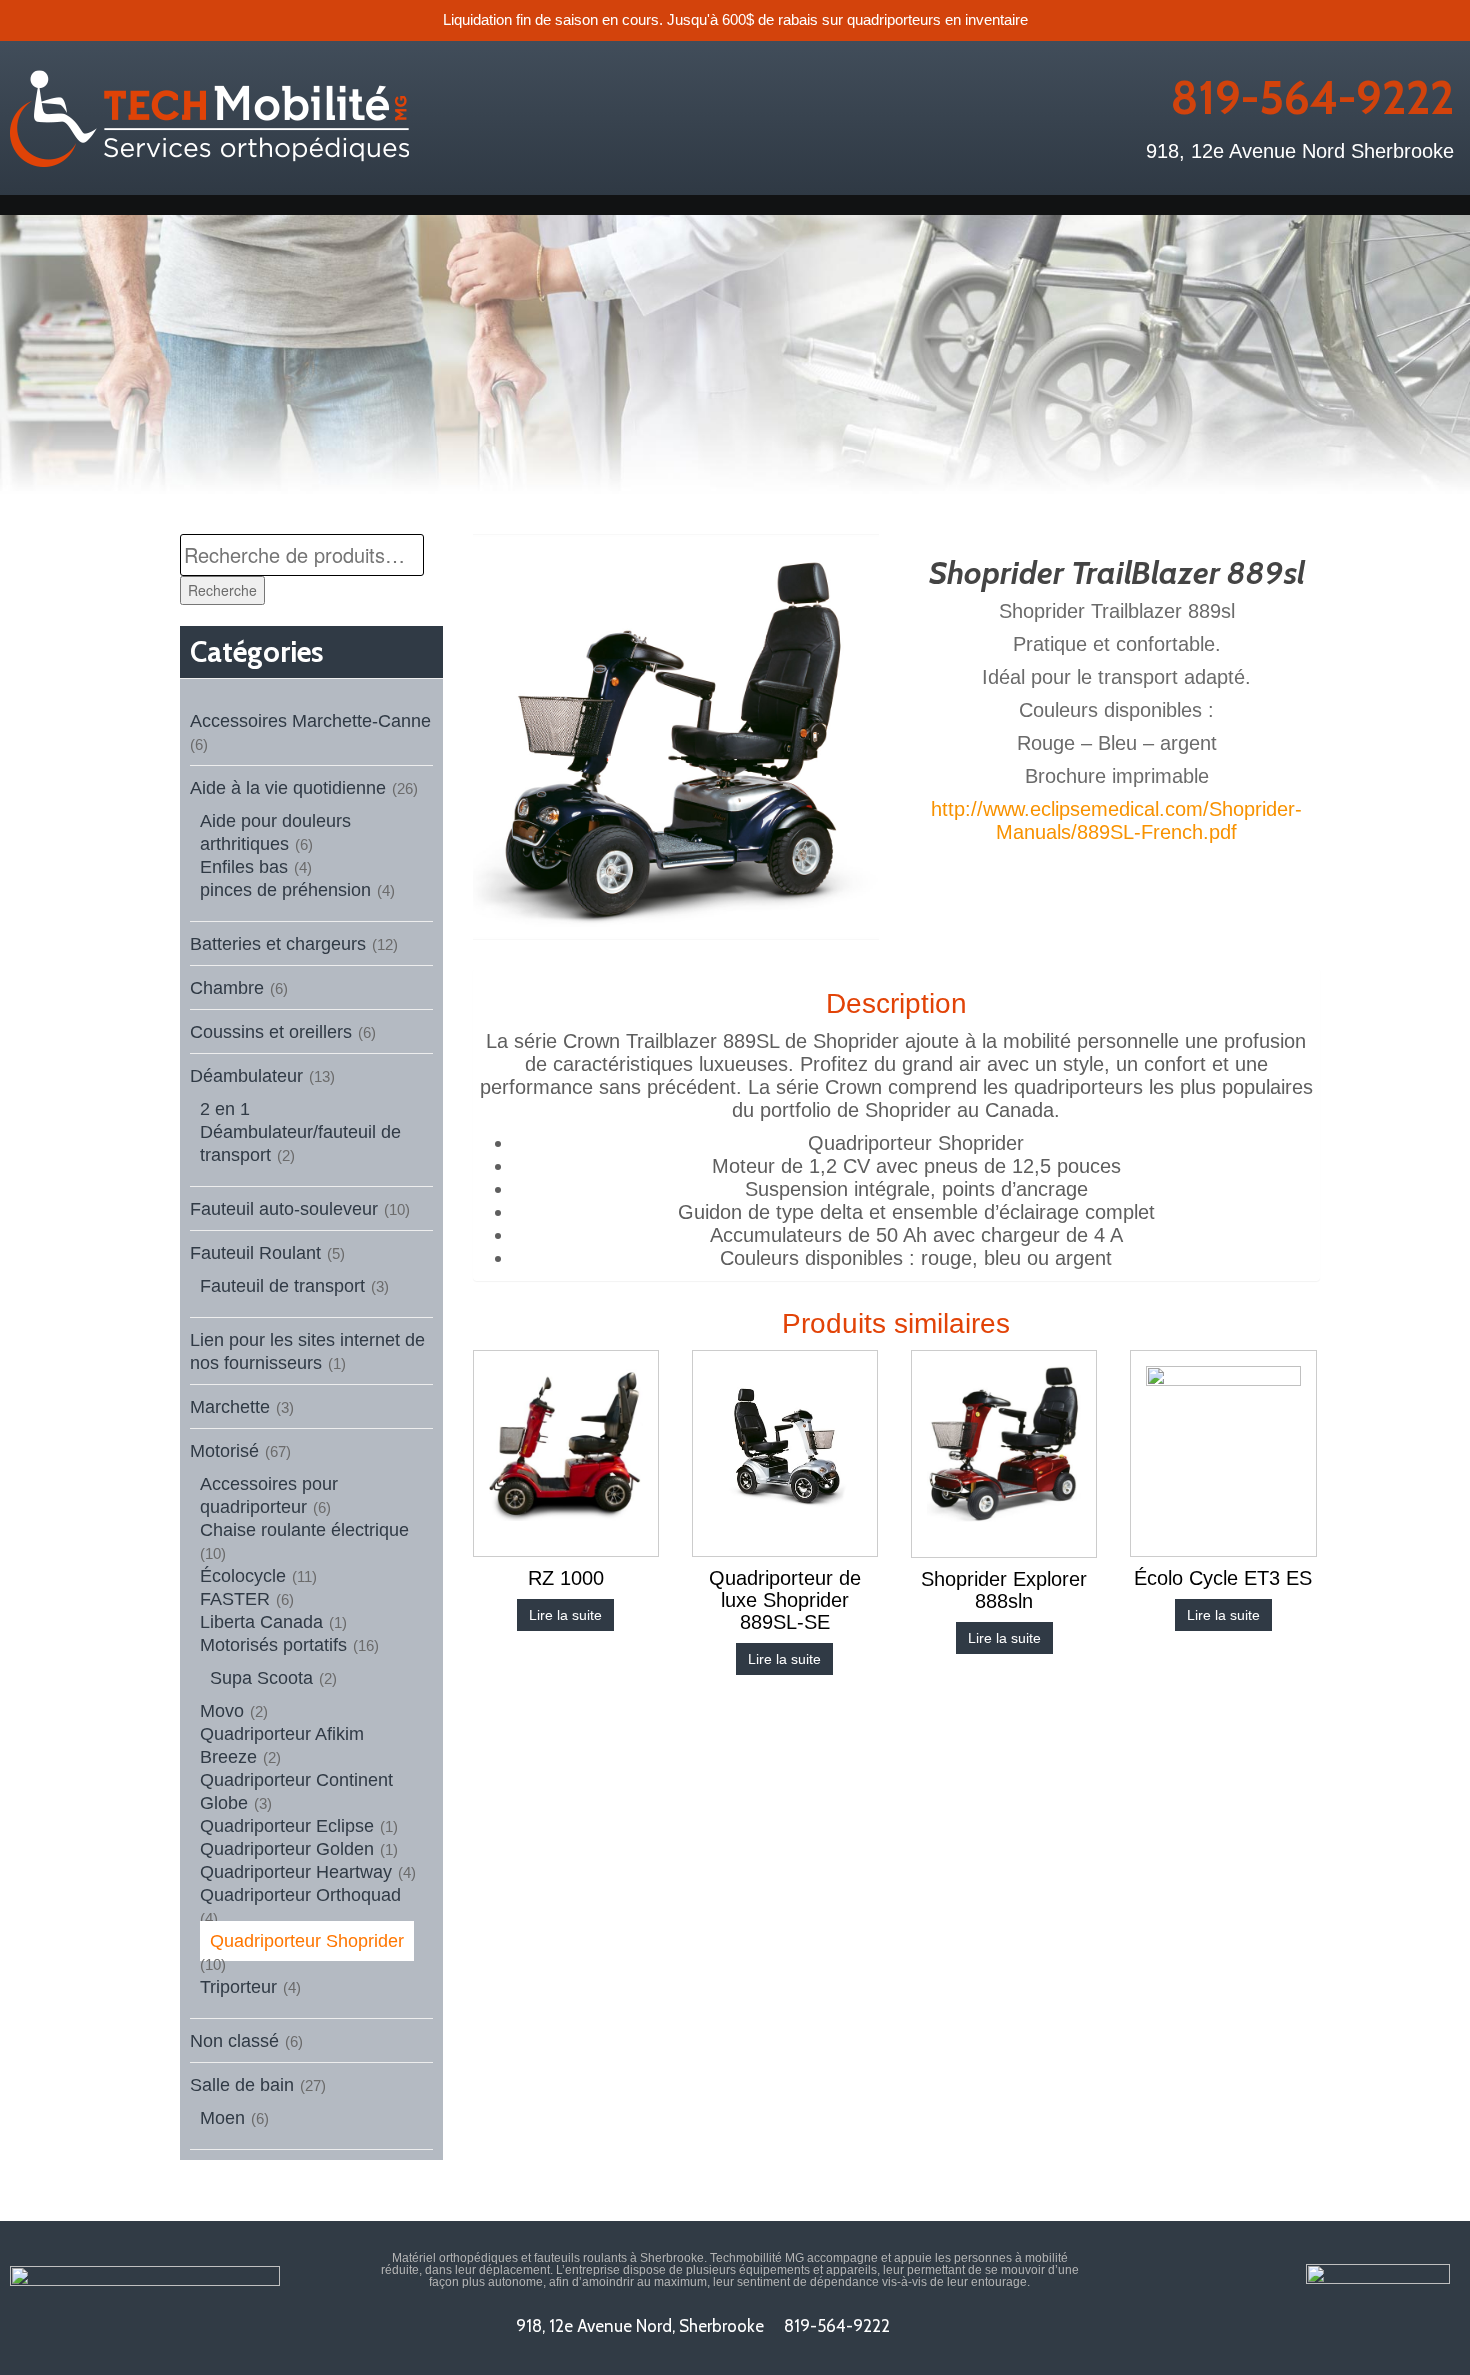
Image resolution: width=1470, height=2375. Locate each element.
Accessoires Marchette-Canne (310, 721)
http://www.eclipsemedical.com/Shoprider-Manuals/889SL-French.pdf (1116, 820)
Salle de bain (242, 2085)
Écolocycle (243, 1576)
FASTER (235, 1599)
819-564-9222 (1312, 98)
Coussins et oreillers (271, 1032)
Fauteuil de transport (282, 1286)
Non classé (234, 2041)
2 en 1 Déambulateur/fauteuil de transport (300, 1132)
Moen (222, 2118)
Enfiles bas (244, 867)
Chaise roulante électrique (304, 1530)
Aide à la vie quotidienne (288, 788)
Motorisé (224, 1451)
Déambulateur (246, 1076)
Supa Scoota (261, 1678)
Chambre (227, 988)
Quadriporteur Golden (287, 1849)
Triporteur (238, 1987)
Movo (222, 1711)
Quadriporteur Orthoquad (300, 1895)
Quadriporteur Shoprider (307, 1941)
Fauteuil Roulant (255, 1253)
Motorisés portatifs (273, 1645)
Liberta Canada (261, 1622)
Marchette (230, 1407)
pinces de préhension (285, 890)
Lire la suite (565, 1615)
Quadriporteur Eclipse (287, 1826)
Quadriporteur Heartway (296, 1872)
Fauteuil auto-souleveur (284, 1209)
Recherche (222, 590)
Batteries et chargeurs (278, 944)
